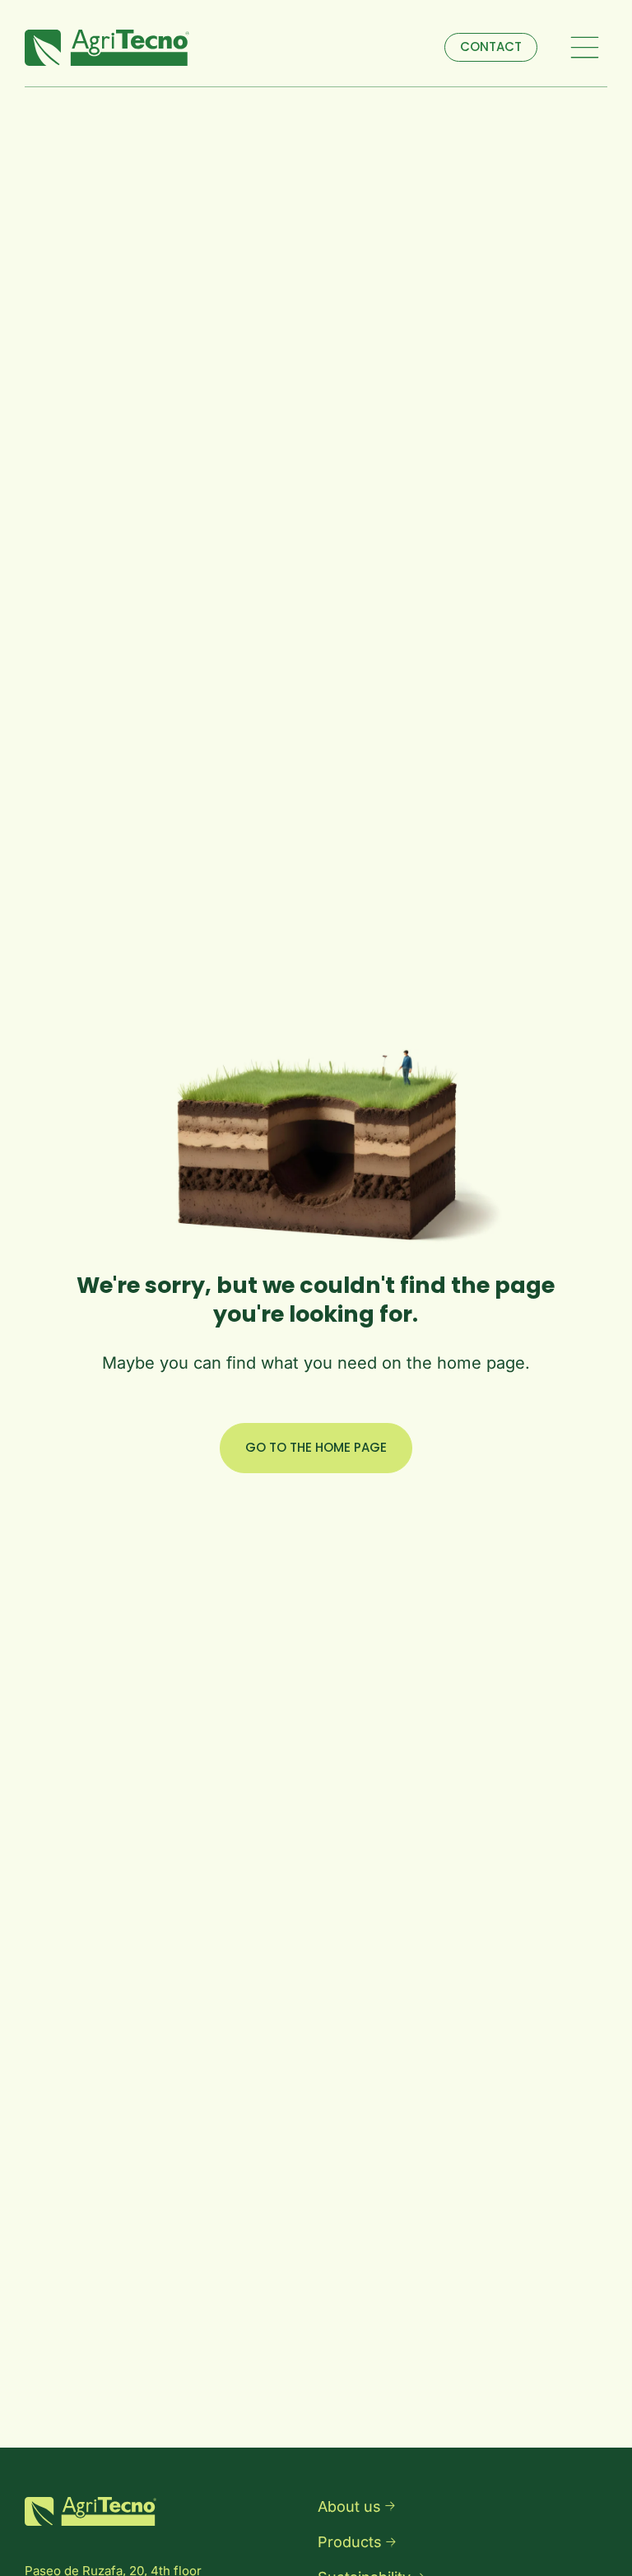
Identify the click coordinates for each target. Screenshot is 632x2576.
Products (350, 2542)
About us (349, 2506)
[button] (585, 47)
